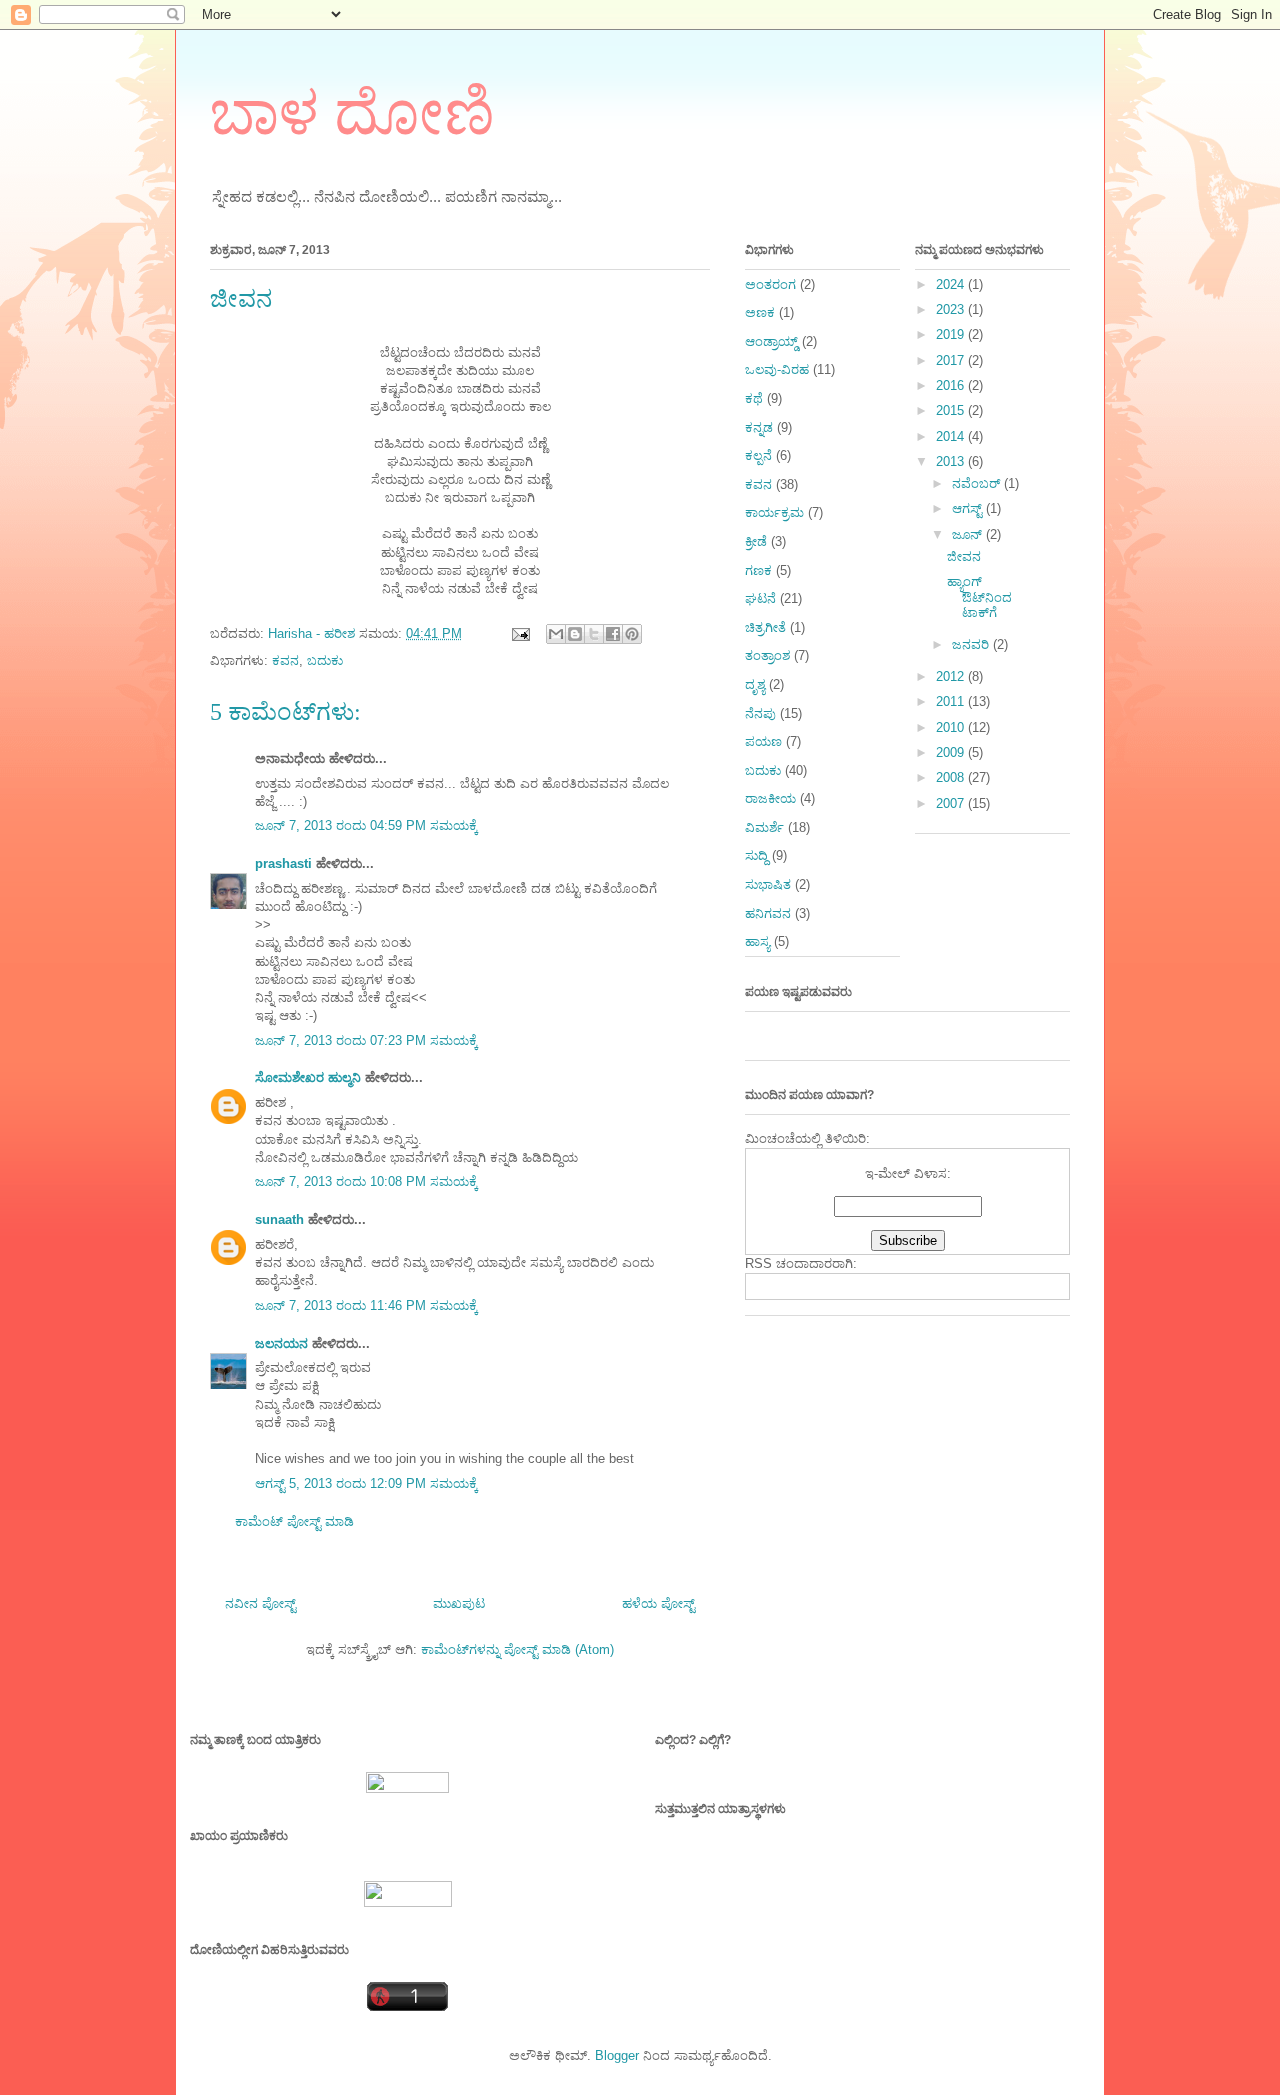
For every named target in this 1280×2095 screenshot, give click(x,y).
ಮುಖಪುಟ (459, 1603)
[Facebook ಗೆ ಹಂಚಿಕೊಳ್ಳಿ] (613, 634)
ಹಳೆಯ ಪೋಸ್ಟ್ (658, 1603)
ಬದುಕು (325, 660)
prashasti (283, 863)
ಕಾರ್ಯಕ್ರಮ (774, 512)
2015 (952, 410)
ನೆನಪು (760, 713)
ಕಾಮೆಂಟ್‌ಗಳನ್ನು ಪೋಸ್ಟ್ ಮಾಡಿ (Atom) (517, 1649)
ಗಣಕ (758, 570)
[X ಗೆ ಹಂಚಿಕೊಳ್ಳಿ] (594, 634)
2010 (952, 727)
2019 (952, 334)
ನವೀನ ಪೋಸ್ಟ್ (260, 1603)
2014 (952, 436)
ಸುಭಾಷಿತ (768, 884)
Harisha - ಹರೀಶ (313, 633)
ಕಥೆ (754, 398)
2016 (952, 385)
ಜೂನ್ (969, 534)
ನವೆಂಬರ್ (978, 483)
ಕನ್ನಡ (759, 427)
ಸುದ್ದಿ (756, 855)
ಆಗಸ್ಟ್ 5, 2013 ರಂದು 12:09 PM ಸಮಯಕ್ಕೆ (366, 1483)
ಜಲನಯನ (281, 1343)
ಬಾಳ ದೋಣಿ (352, 114)
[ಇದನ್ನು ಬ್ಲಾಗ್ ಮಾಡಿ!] (575, 634)
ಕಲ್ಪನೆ (758, 455)
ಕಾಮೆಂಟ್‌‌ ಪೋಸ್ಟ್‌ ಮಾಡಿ (294, 1521)
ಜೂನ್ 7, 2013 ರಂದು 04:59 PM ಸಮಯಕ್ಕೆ (366, 825)
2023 (952, 309)
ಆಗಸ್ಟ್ (969, 508)
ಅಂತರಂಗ (770, 284)
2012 (952, 676)
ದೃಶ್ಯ (755, 684)
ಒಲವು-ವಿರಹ (777, 369)
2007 (952, 803)
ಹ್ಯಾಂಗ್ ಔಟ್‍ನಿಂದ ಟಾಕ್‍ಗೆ (979, 597)
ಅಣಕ (760, 312)
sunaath (279, 1219)
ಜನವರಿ (972, 644)
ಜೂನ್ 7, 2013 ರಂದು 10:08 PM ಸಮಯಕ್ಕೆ (366, 1181)
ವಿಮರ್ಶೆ (764, 827)
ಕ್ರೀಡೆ (756, 541)
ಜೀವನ (964, 556)
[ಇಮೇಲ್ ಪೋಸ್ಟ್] (519, 633)
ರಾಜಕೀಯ (770, 798)
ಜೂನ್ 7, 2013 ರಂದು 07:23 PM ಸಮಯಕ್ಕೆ (366, 1040)
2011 (952, 701)
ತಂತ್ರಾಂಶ (767, 655)
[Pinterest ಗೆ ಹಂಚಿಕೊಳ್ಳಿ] (632, 634)
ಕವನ (285, 660)
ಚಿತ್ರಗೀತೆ (765, 627)
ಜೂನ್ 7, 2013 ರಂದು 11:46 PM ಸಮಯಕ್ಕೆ (366, 1305)
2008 (952, 777)
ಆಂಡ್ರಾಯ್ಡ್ (771, 341)
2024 (952, 284)
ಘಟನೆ (760, 598)
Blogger (617, 2055)
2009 (952, 752)
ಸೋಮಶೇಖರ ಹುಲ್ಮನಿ (308, 1077)
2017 (952, 360)
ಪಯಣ (763, 741)
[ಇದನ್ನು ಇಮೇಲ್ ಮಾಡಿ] (556, 634)
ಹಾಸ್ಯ (757, 941)
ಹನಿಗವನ (768, 913)
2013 (952, 461)
